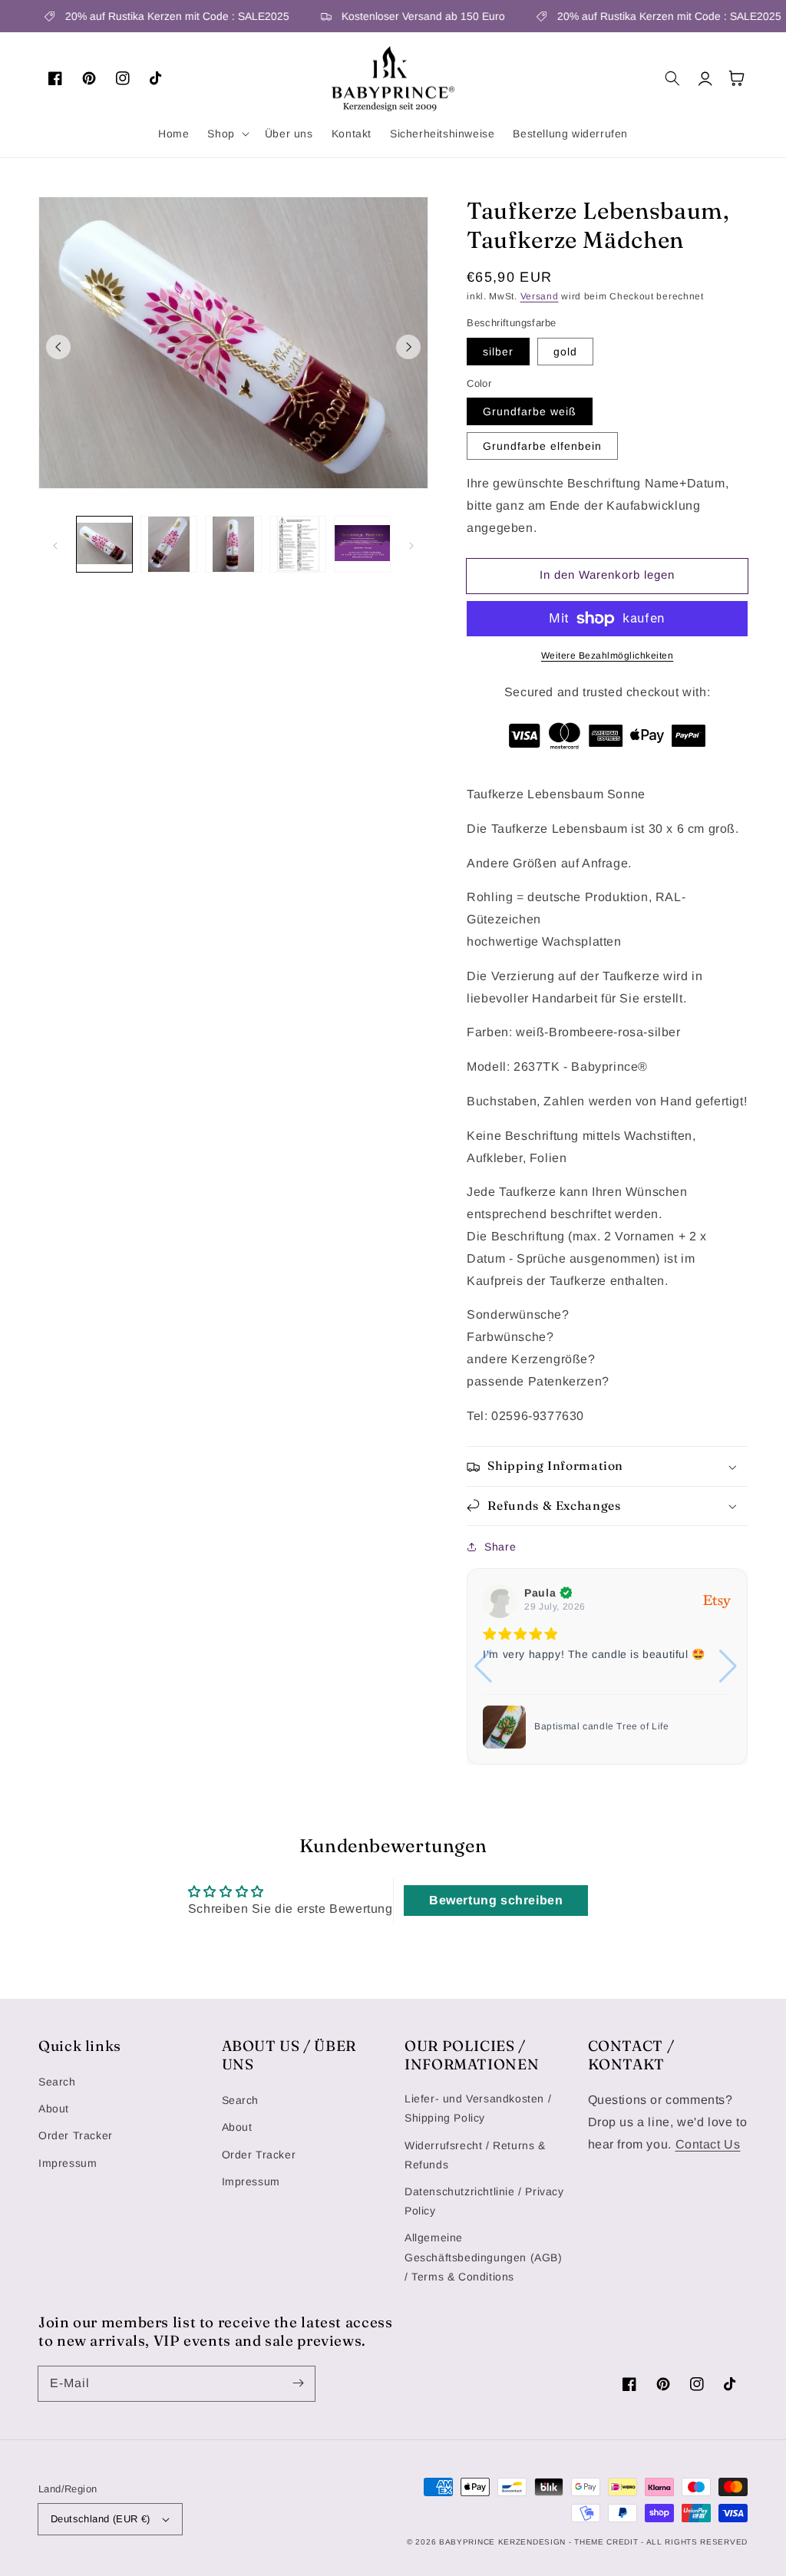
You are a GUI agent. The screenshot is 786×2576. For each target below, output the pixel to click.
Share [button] (500, 1547)
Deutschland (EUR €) (101, 2519)
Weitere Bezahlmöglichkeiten (608, 656)
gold (565, 352)
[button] (226, 134)
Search (57, 2082)
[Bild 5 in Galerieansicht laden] (362, 544)
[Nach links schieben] (58, 347)
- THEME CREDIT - (608, 2542)
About (54, 2109)
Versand (540, 296)
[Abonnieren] (298, 2383)
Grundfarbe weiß (530, 411)
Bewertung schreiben (496, 1900)
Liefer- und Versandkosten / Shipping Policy (478, 2108)
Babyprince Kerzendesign (502, 2542)
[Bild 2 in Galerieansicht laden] (169, 544)
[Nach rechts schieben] (408, 347)
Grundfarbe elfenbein (542, 446)
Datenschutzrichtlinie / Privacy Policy (484, 2201)
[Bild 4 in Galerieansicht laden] (298, 544)
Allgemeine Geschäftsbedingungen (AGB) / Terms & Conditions (484, 2257)
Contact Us (708, 2144)
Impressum (68, 2163)
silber (498, 352)
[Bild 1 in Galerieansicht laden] (104, 544)
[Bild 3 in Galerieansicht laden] (233, 544)
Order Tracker (76, 2135)
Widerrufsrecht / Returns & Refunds (475, 2155)
